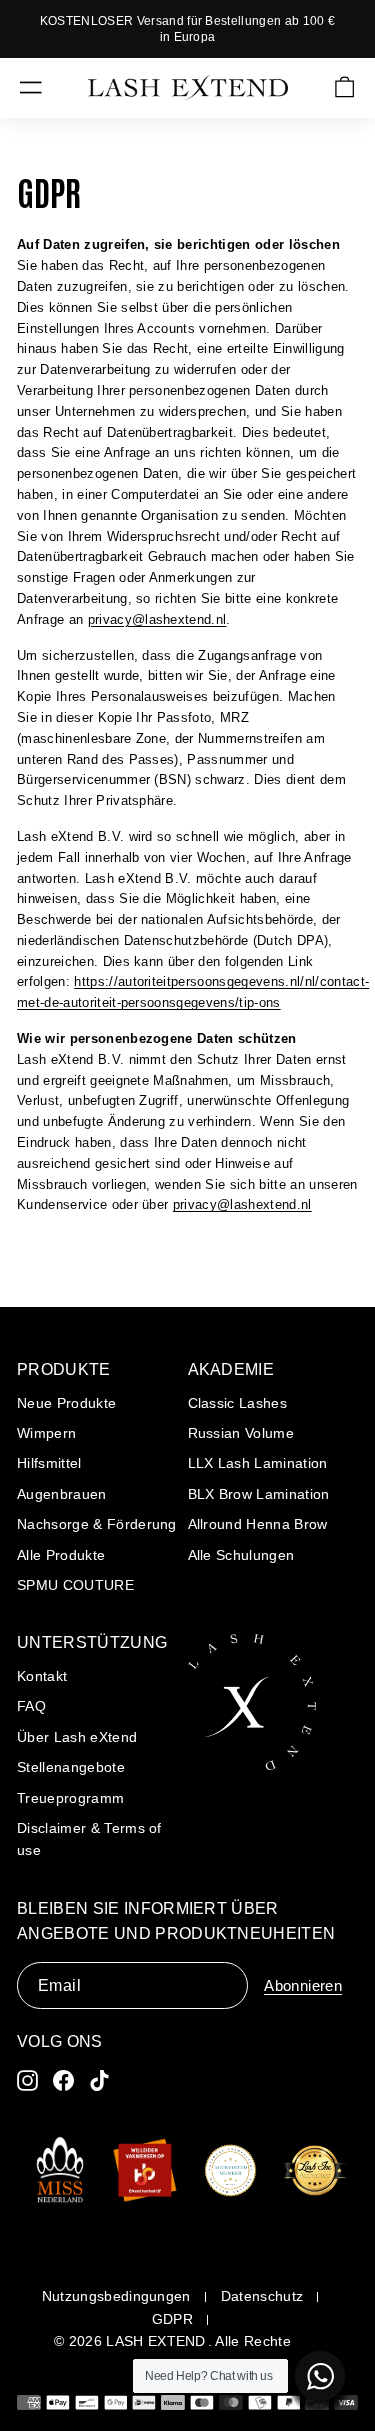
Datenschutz (262, 2296)
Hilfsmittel (49, 1463)
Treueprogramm (70, 1798)
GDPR (172, 2319)
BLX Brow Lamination (259, 1494)
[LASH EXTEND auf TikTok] (99, 2080)
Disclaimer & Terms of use (89, 1839)
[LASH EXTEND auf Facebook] (63, 2080)
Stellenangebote (71, 1767)
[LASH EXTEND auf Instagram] (27, 2080)
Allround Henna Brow (258, 1524)
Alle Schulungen (241, 1555)
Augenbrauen (62, 1494)
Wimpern (46, 1433)
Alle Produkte (61, 1555)
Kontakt (42, 1676)
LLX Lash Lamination (258, 1463)
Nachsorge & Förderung (97, 1524)
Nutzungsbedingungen (116, 2296)
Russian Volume (241, 1433)
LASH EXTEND (156, 2341)
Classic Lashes (238, 1403)
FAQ (31, 1706)
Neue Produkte (66, 1403)
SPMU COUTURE (75, 1585)
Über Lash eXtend (77, 1737)
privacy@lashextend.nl (157, 619)
